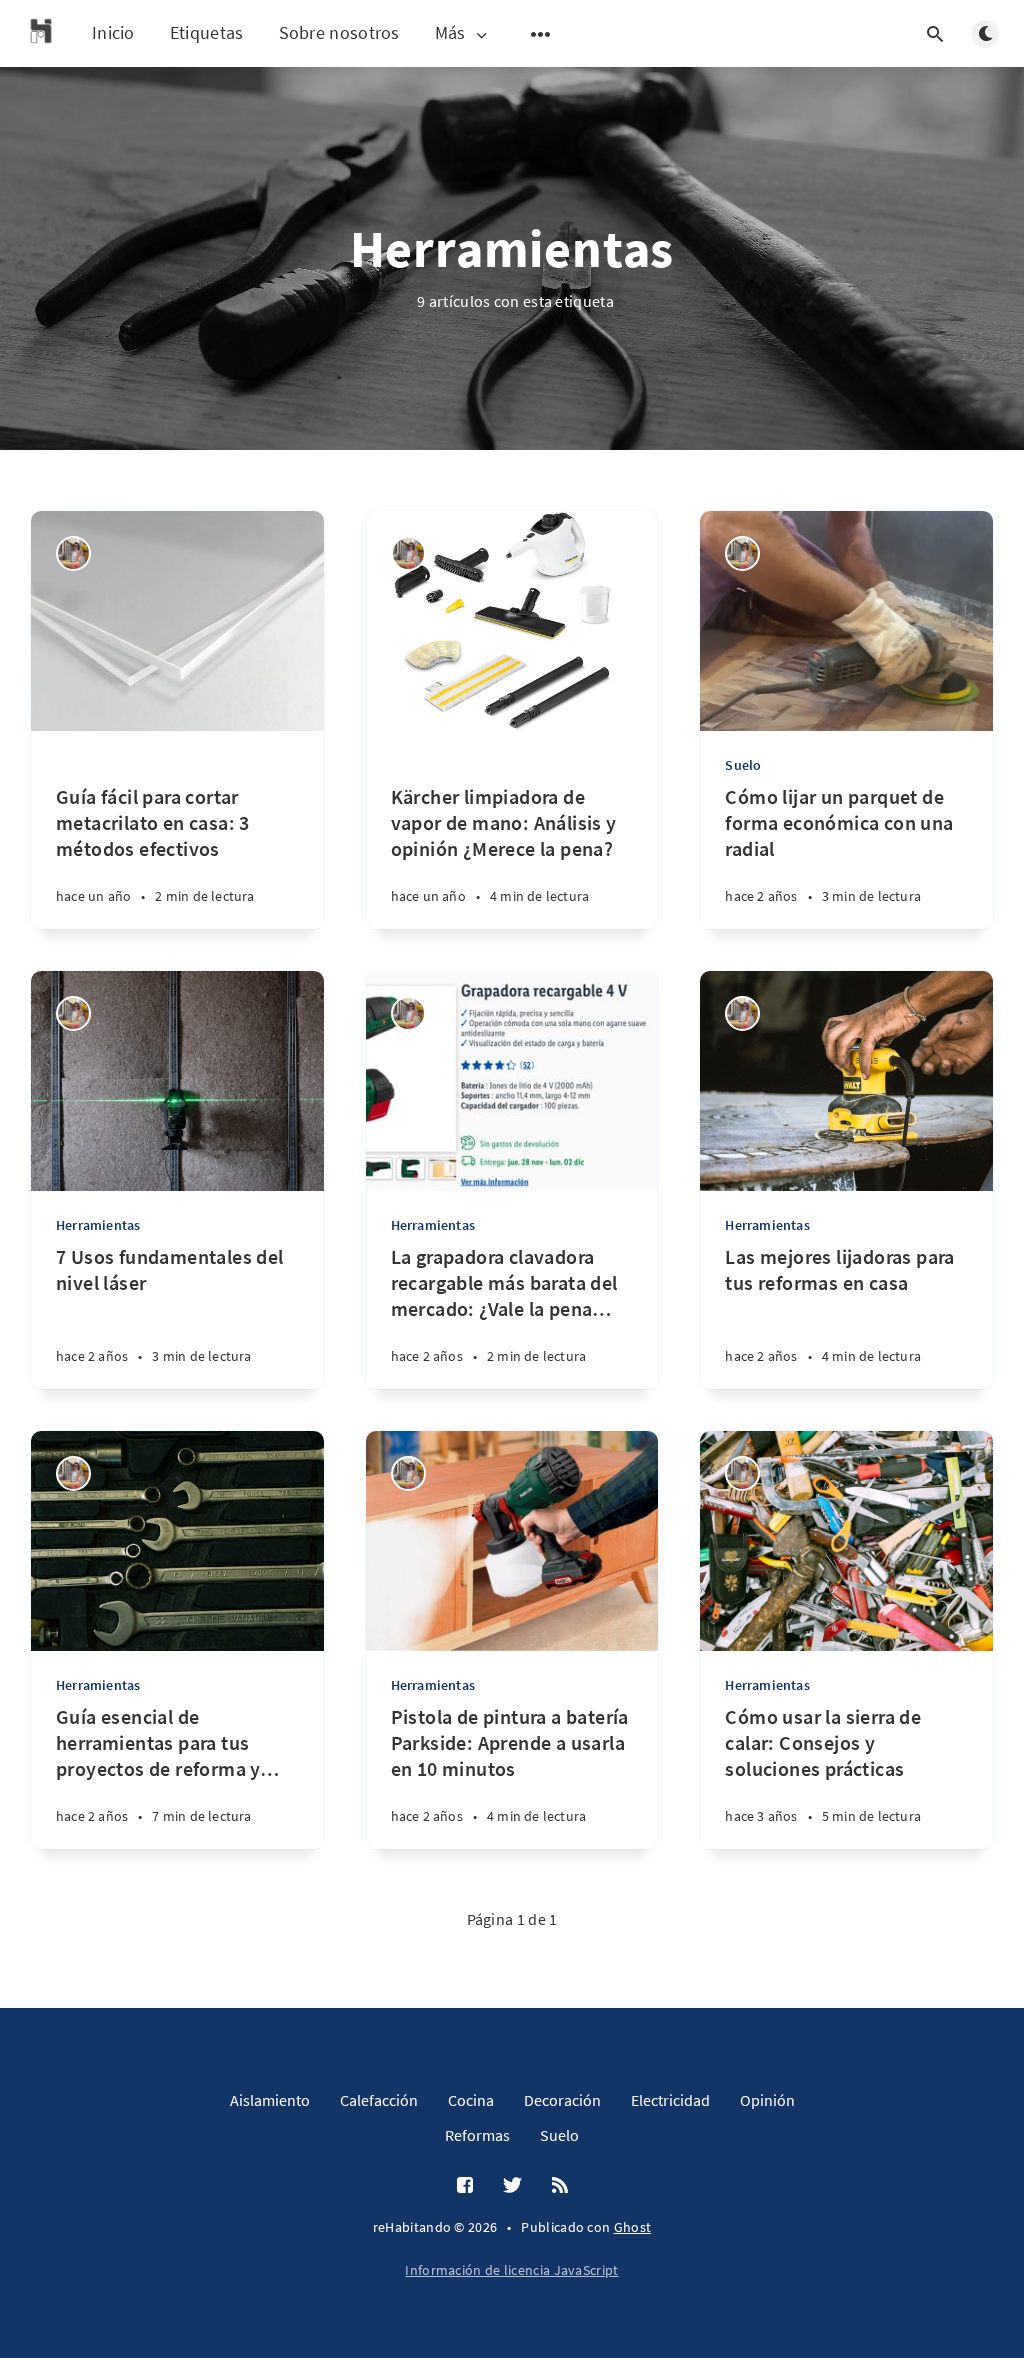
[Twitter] (512, 2186)
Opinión (767, 2100)
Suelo (743, 765)
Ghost (633, 2227)
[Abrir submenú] (541, 34)
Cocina (471, 2100)
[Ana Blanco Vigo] (73, 553)
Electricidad (670, 2100)
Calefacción (379, 2100)
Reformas (477, 2135)
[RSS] (560, 2186)
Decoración (562, 2100)
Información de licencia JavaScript (511, 2270)
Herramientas (98, 1225)
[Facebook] (465, 2186)
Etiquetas (207, 32)
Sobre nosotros (339, 32)
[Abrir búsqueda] (935, 34)
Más (450, 33)
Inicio (113, 32)
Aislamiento (270, 2100)
